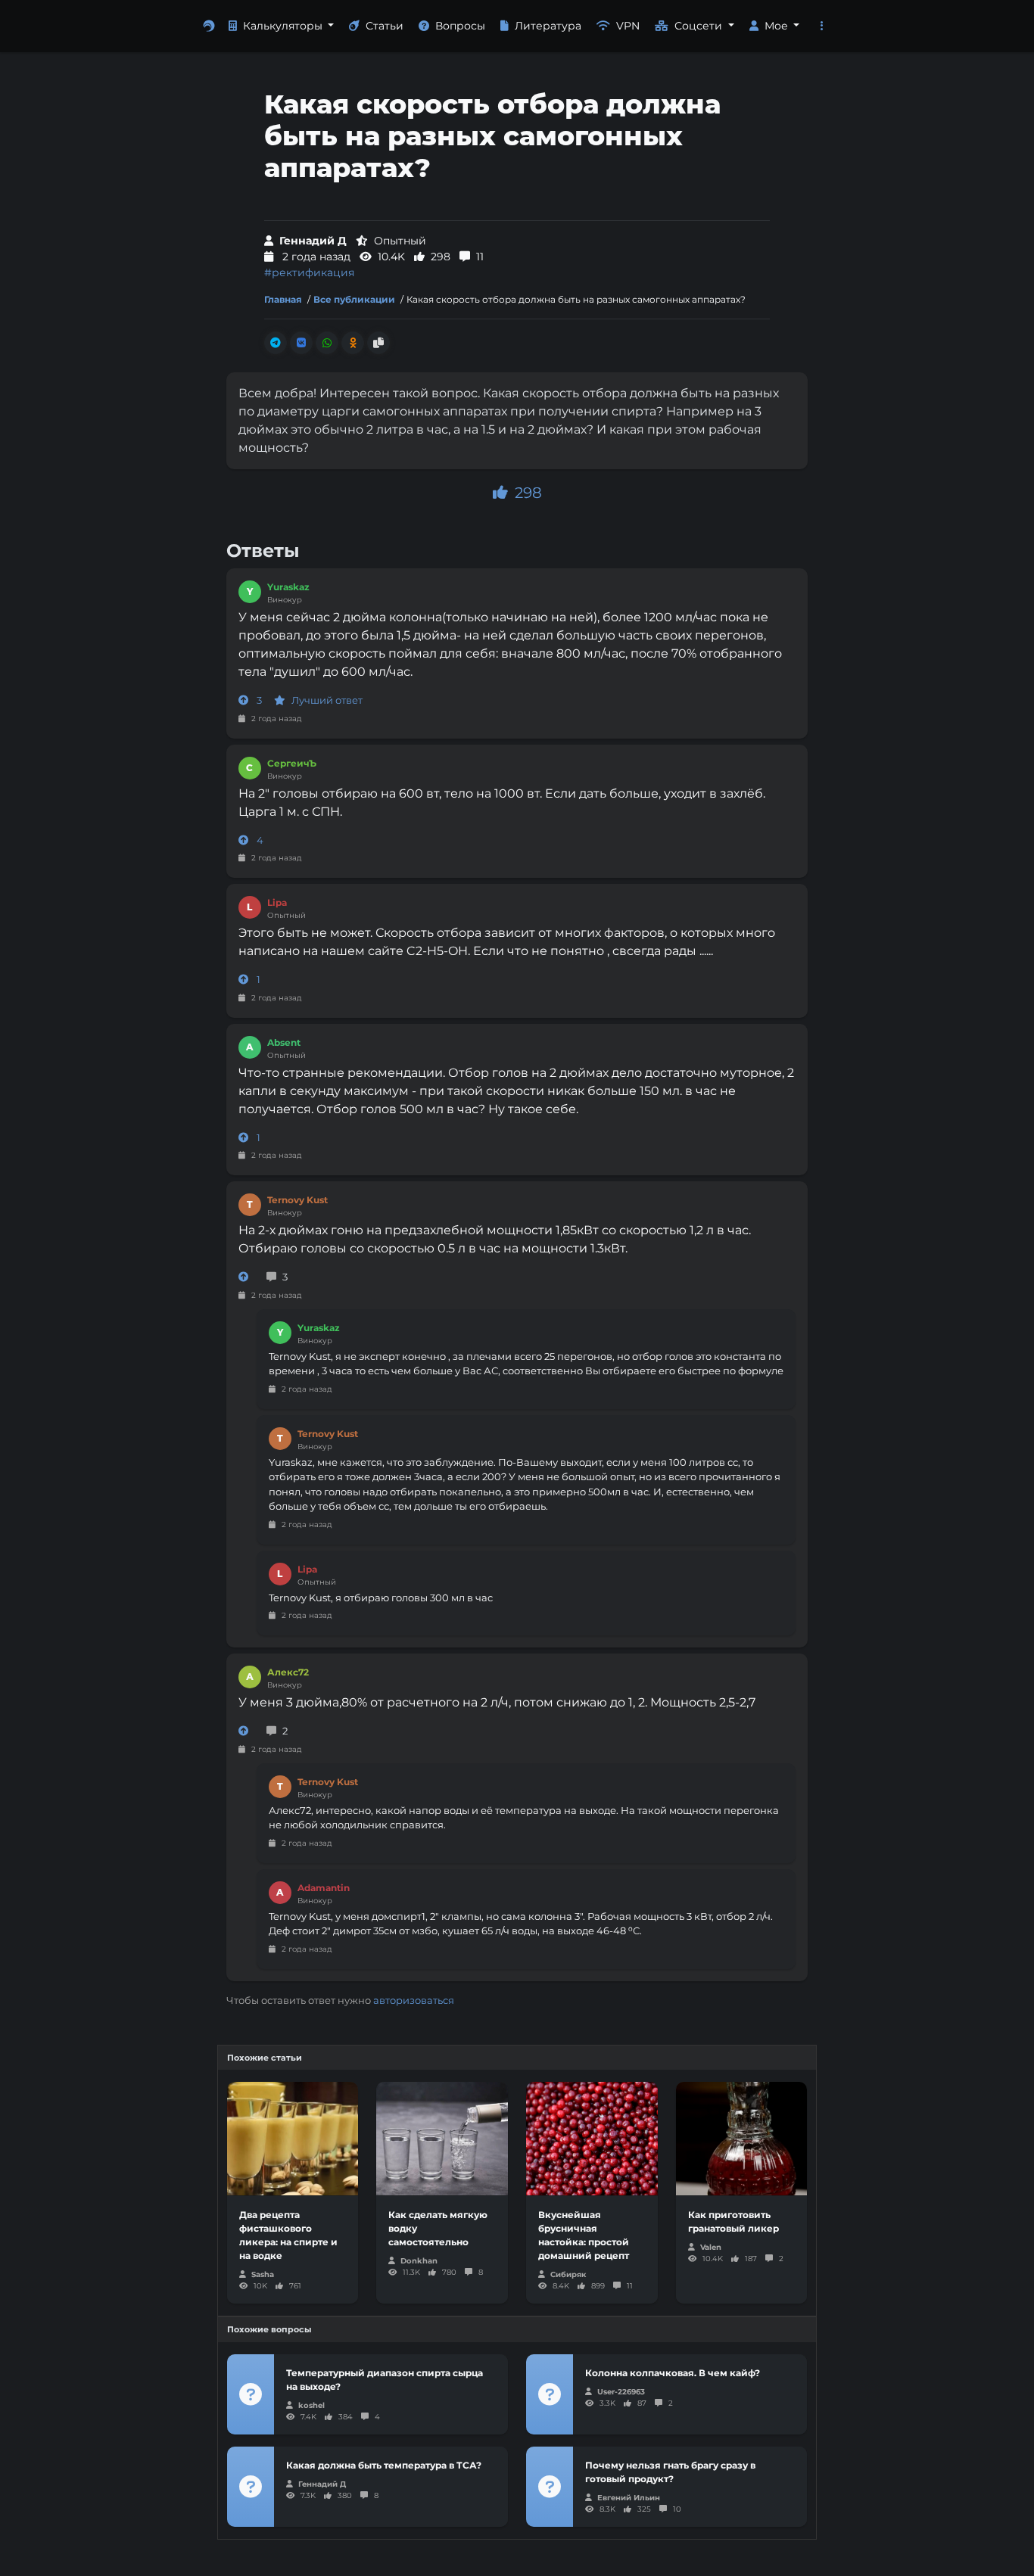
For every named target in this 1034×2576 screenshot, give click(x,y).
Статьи (385, 26)
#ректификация (309, 272)
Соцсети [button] (700, 26)
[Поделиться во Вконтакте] (301, 343)
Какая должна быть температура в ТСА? (384, 2465)
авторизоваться (414, 2000)
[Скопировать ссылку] (378, 343)
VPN (628, 26)
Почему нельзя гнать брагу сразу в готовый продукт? (670, 2472)
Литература (548, 26)
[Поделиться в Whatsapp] (327, 343)
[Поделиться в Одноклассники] (353, 343)
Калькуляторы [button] (284, 26)
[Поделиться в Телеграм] (276, 343)
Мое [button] (778, 26)
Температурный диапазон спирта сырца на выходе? (385, 2380)
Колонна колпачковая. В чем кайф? (673, 2373)
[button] (822, 26)
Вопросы (460, 26)
